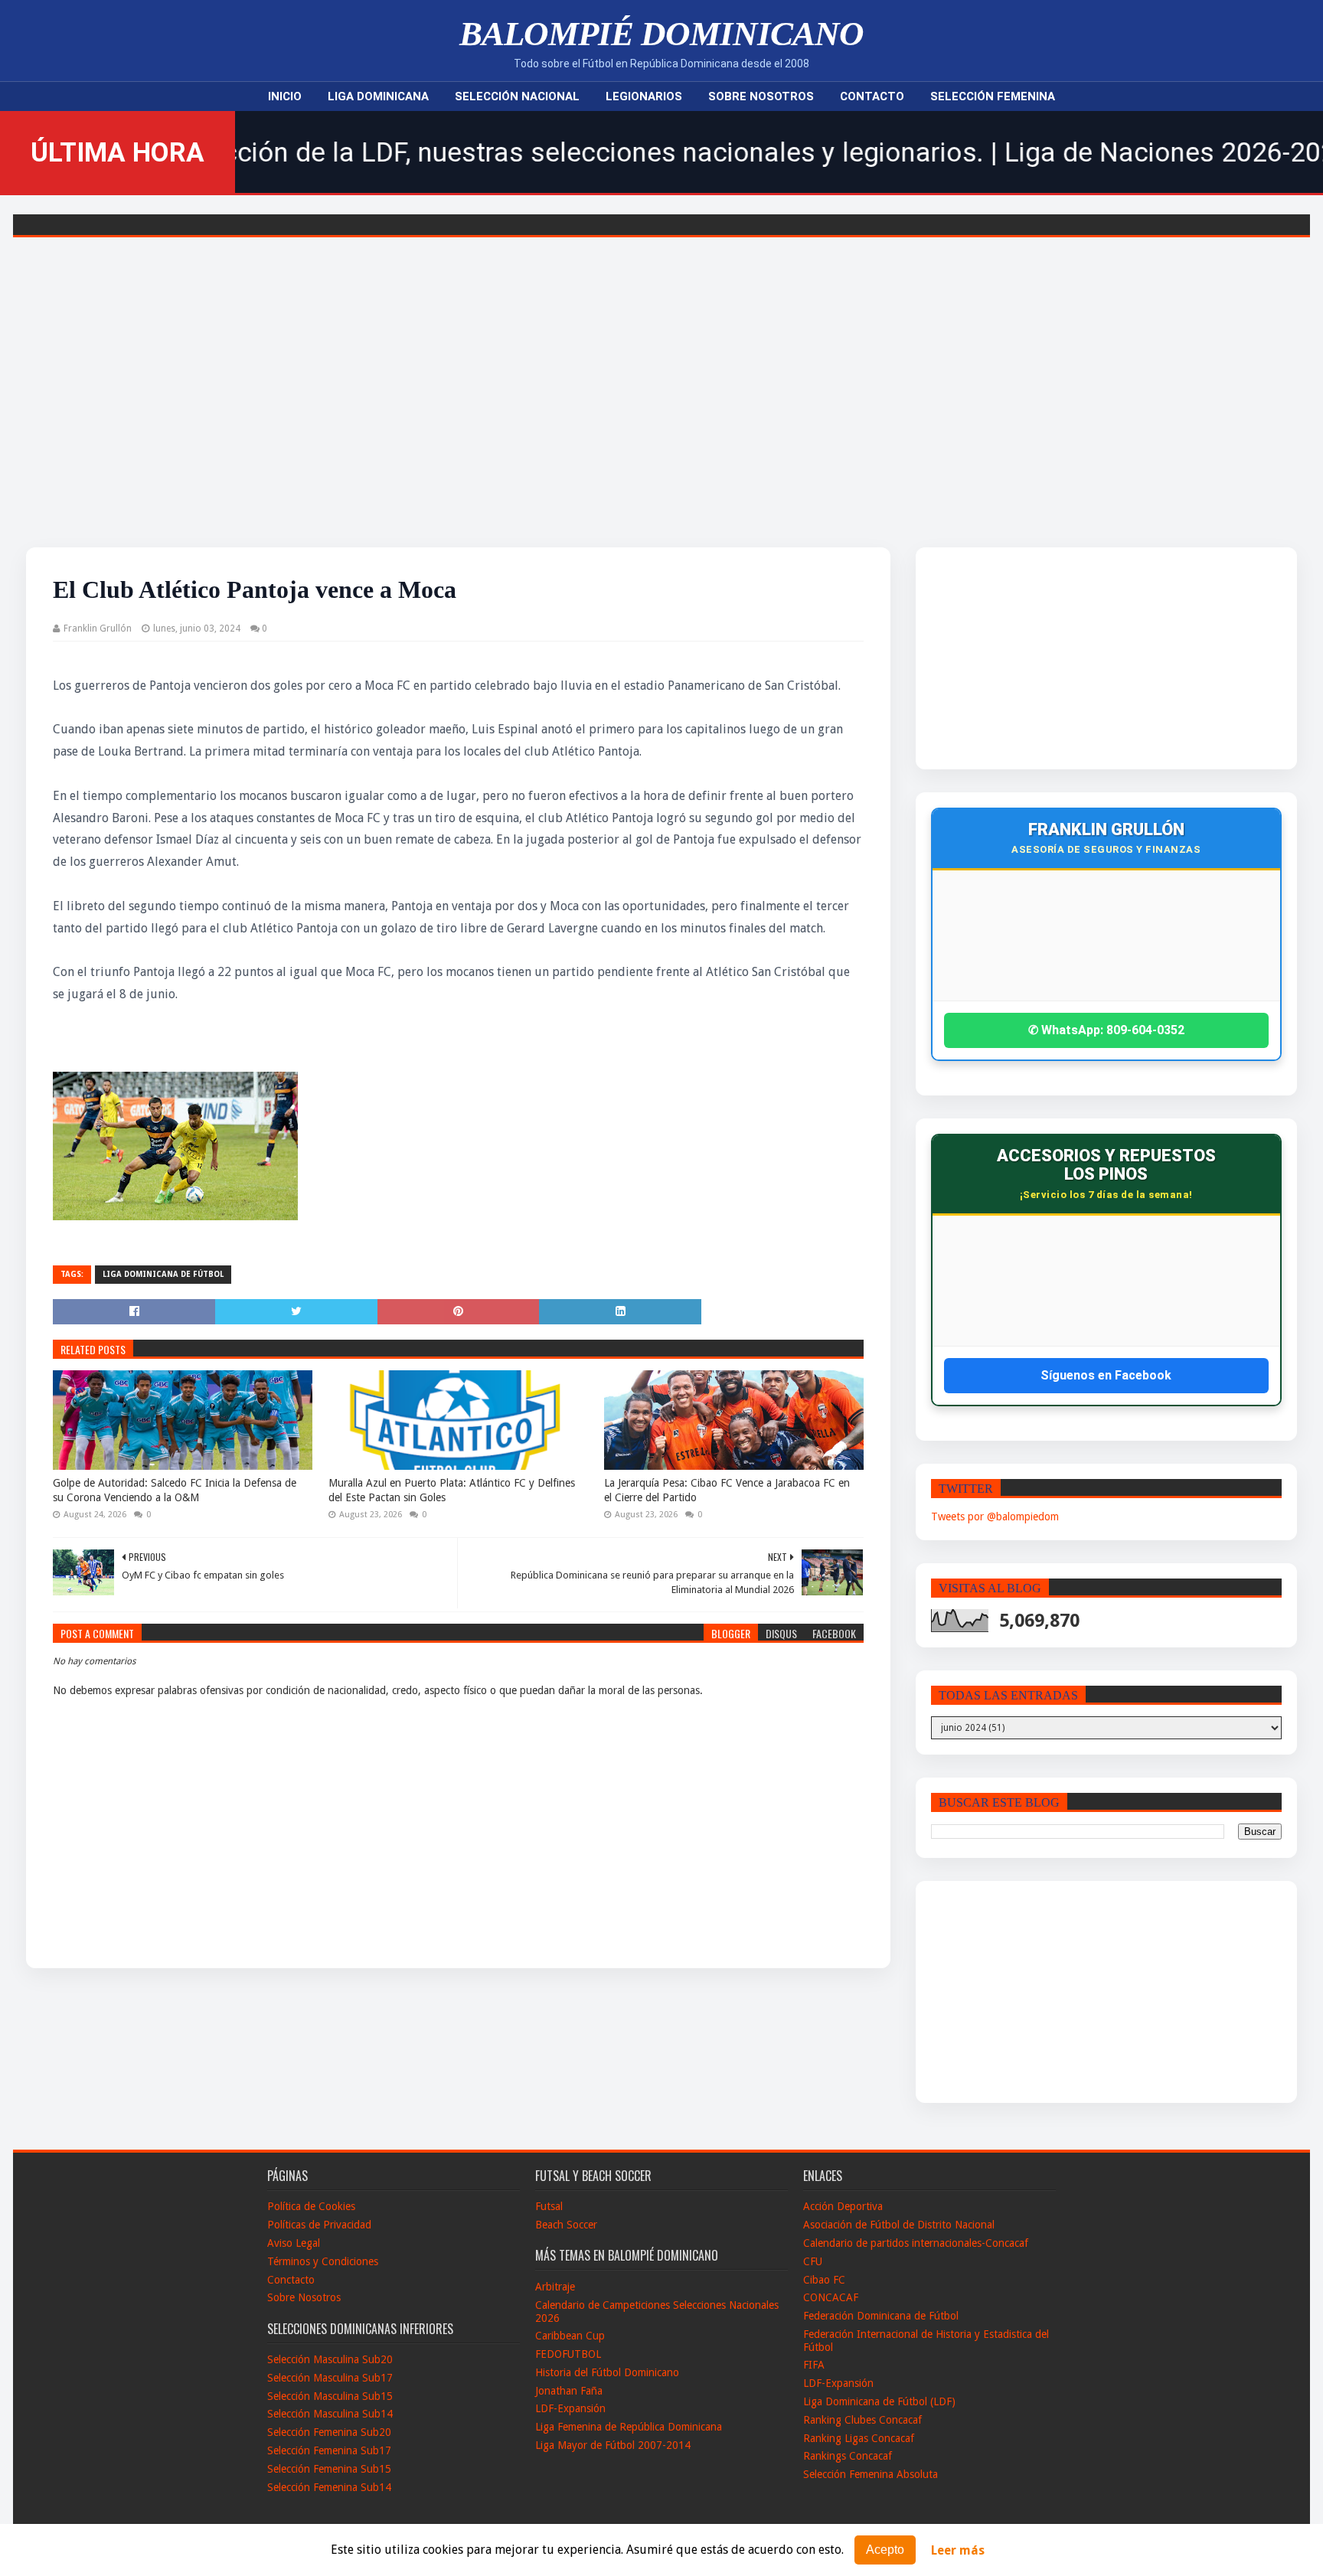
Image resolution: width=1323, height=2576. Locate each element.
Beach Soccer (566, 2225)
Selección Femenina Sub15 (329, 2469)
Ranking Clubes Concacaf (862, 2420)
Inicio (285, 96)
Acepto (885, 2550)
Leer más (958, 2550)
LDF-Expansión (570, 2408)
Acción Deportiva (843, 2206)
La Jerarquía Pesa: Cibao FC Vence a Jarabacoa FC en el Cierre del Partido (727, 1490)
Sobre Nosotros (761, 96)
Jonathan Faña (569, 2391)
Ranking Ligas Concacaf (859, 2438)
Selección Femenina (993, 96)
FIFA (814, 2365)
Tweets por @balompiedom (995, 1517)
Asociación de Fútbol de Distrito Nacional (899, 2225)
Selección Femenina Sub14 (329, 2487)
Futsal (549, 2206)
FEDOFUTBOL (568, 2354)
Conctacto (291, 2280)
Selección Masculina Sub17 (330, 2378)
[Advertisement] (661, 421)
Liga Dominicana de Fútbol (163, 1274)
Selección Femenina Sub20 (329, 2432)
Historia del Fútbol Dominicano (607, 2372)
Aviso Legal (294, 2243)
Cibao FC (824, 2280)
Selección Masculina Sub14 (330, 2414)
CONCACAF (831, 2297)
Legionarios (644, 96)
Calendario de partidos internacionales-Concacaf (916, 2243)
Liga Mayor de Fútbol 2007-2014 (613, 2445)
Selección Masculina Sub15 (330, 2396)
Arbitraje (555, 2287)
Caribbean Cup (570, 2336)
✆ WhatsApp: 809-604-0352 (1106, 1030)
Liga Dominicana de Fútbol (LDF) (879, 2401)
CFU (813, 2261)
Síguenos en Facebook (1106, 1375)
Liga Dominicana (378, 96)
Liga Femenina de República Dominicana (629, 2427)
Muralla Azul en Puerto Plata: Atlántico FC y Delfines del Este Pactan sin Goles (452, 1490)
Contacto (872, 96)
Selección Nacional (517, 96)
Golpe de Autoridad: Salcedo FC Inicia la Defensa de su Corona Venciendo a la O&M (175, 1490)
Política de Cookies (311, 2206)
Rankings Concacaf (848, 2456)
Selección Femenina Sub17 (329, 2450)
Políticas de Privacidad (319, 2225)
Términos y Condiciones (323, 2261)
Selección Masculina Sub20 (330, 2359)
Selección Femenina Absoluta (871, 2474)
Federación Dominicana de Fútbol (881, 2316)
